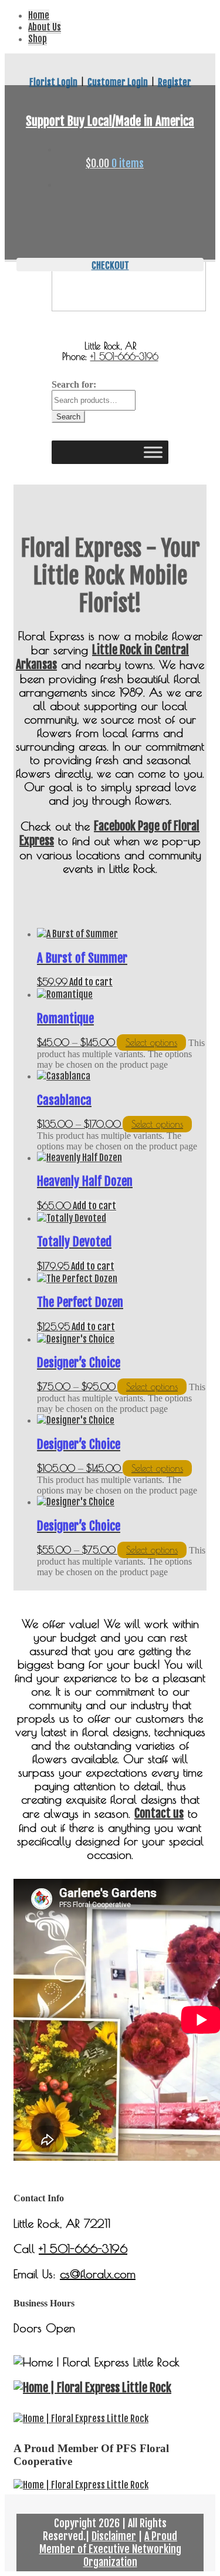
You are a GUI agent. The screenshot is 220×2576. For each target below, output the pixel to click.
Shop (38, 39)
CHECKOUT (110, 265)
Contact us (159, 1813)
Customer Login (118, 82)
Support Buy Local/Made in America (110, 121)
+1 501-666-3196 (124, 357)
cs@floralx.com (98, 2274)
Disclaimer (114, 2536)
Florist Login (53, 82)
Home (39, 15)
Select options (151, 1042)
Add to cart (91, 982)
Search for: (74, 384)
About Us (45, 27)
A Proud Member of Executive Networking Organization (110, 2549)
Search (68, 417)
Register (175, 82)
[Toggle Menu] (153, 452)
